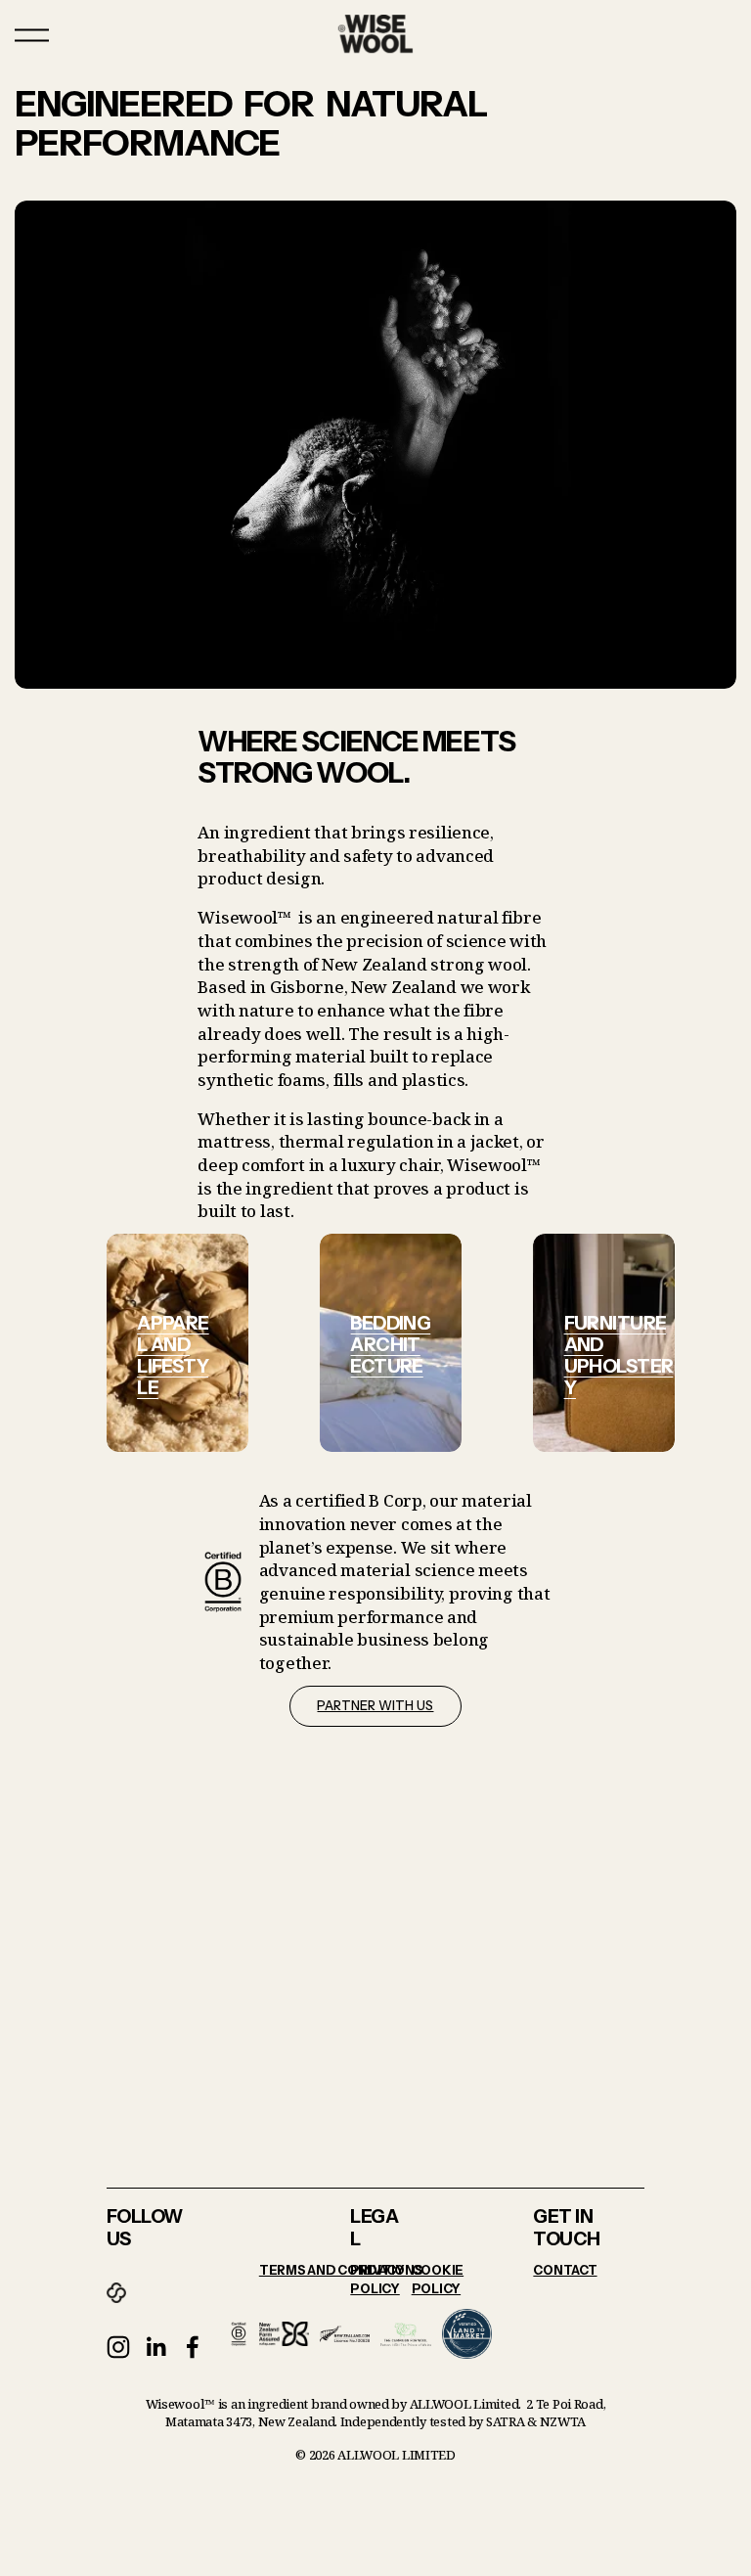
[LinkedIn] (155, 2347)
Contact (565, 2270)
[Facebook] (193, 2347)
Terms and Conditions (341, 2270)
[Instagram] (118, 2347)
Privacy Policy (377, 2280)
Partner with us (375, 1706)
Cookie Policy (438, 2280)
